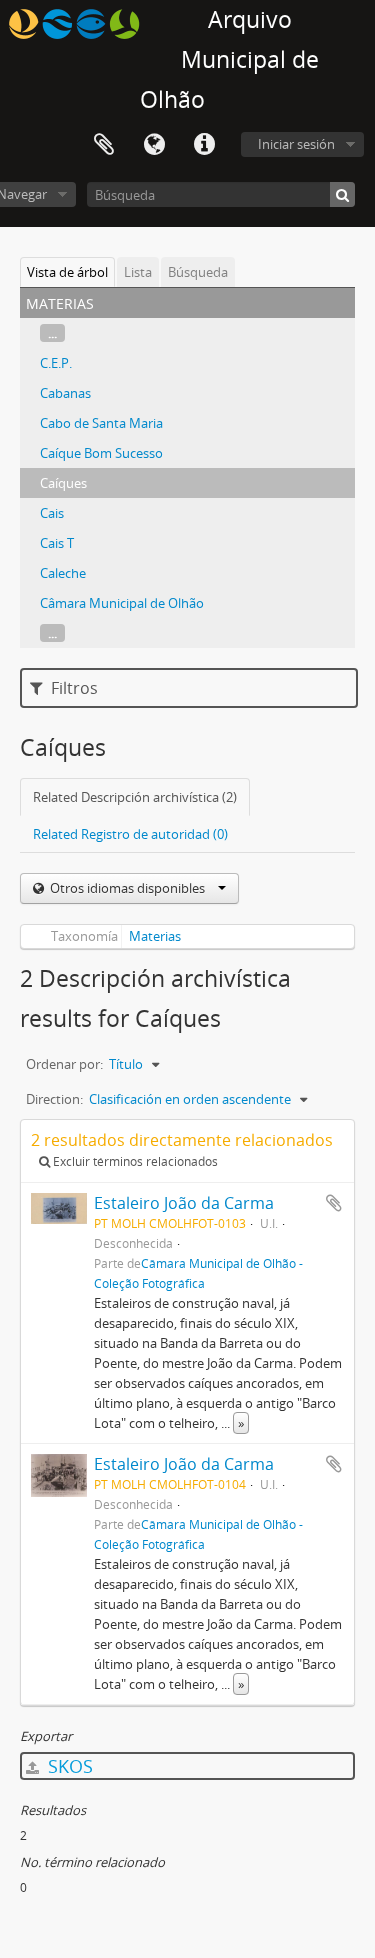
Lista (138, 272)
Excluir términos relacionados (134, 1161)
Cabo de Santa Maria (101, 423)
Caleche (63, 573)
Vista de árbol (67, 272)
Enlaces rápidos (204, 145)
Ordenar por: (64, 1064)
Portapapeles (104, 145)
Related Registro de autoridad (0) (130, 834)
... (52, 333)
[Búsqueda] (342, 194)
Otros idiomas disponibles (127, 888)
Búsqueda (198, 272)
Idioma (154, 145)
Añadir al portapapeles (334, 1203)
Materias (155, 936)
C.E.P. (56, 363)
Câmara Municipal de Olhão (122, 603)
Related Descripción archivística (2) (135, 797)
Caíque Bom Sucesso (101, 453)
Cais (52, 513)
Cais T (57, 543)
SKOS (68, 1766)
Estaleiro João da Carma (184, 1203)
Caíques (63, 483)
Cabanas (65, 393)
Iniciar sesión (296, 144)
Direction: (54, 1099)
